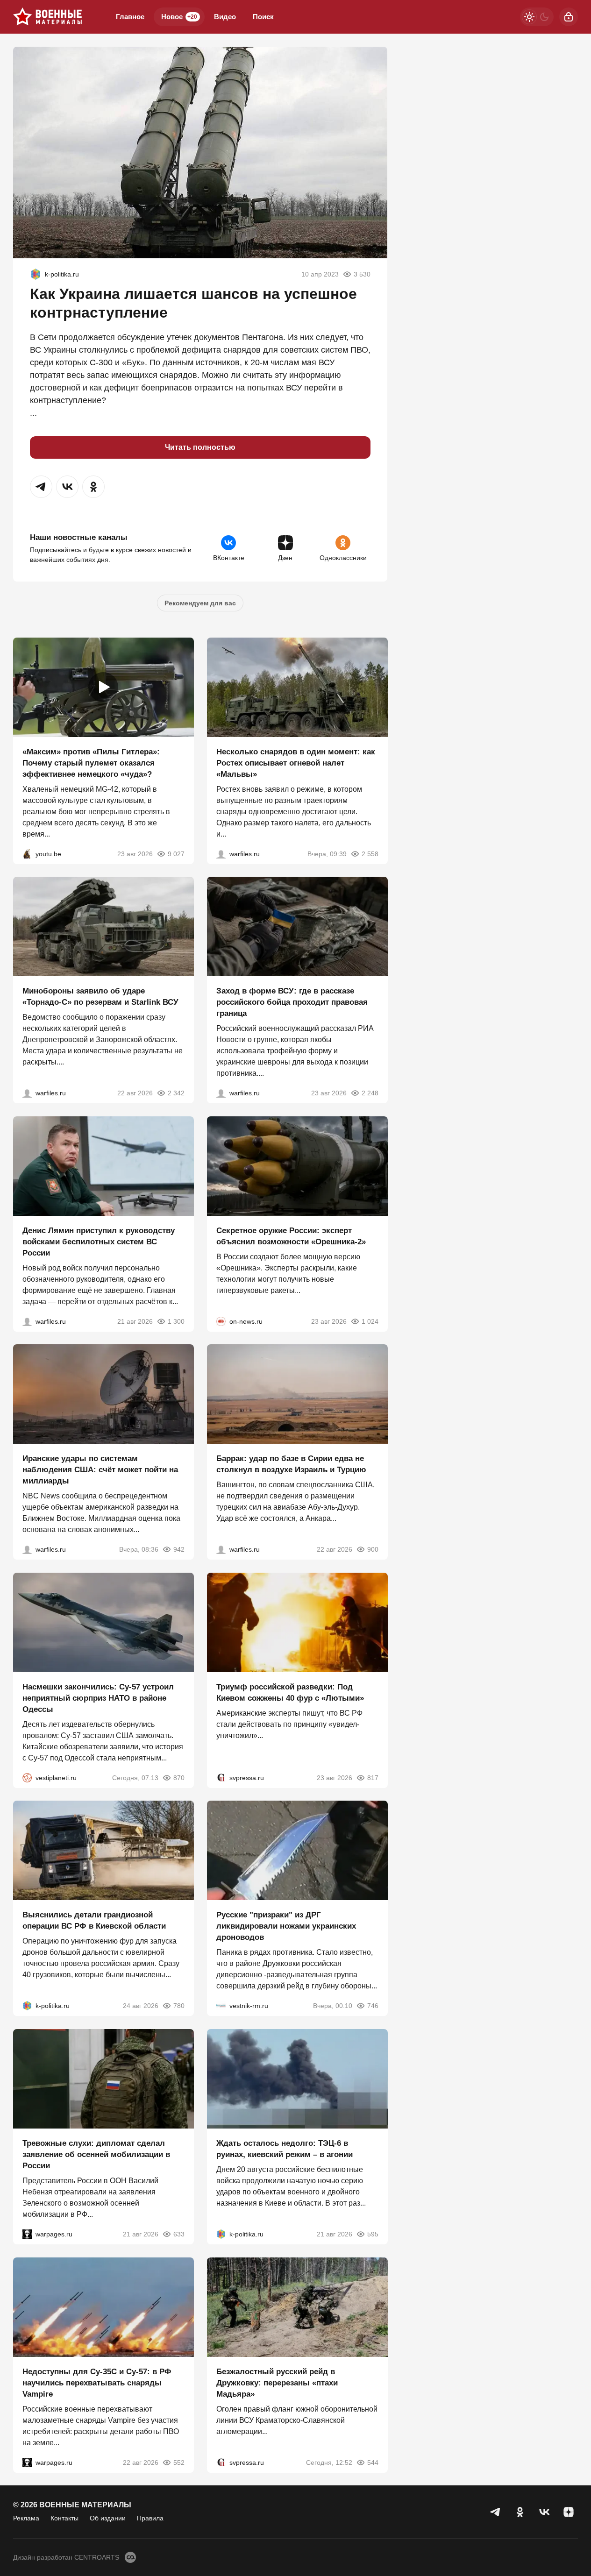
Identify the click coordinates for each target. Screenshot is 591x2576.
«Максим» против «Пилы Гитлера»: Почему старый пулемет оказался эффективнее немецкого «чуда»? (91, 763)
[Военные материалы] (48, 17)
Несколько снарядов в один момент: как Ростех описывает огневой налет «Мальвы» (296, 763)
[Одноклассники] (520, 2512)
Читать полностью (200, 447)
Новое (179, 17)
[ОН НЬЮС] (221, 1321)
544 (372, 2462)
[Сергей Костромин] (27, 1093)
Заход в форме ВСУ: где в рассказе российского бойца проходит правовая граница (292, 1002)
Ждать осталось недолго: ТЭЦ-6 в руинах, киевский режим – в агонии (285, 2149)
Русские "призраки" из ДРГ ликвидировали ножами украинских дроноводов (286, 1926)
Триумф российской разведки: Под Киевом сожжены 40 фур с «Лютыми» (290, 1692)
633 (179, 2234)
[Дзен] (569, 2512)
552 (179, 2462)
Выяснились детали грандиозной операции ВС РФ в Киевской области (94, 1920)
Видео (225, 17)
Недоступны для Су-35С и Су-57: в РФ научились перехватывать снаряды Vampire (97, 2382)
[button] (41, 487)
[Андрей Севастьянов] (221, 853)
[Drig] (221, 2006)
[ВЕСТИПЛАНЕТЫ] (27, 1777)
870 (179, 1777)
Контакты (64, 2518)
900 (372, 1549)
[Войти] (569, 17)
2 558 (370, 853)
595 (372, 2234)
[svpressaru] (221, 1777)
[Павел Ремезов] (221, 1093)
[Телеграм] (496, 2512)
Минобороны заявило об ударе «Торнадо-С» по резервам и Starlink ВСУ (100, 997)
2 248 (370, 1093)
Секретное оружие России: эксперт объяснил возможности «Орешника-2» (291, 1236)
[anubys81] (27, 853)
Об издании (108, 2518)
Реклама (26, 2518)
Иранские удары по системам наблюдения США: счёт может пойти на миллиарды (100, 1470)
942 (179, 1549)
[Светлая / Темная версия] (537, 17)
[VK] (544, 2512)
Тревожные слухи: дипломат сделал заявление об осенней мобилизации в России (96, 2154)
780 (179, 2006)
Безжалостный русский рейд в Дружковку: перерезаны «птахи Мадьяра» (277, 2382)
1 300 (176, 1321)
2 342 (176, 1093)
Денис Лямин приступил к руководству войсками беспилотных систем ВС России (99, 1241)
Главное (130, 17)
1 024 (370, 1321)
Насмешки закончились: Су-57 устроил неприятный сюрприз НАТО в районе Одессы (98, 1698)
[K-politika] (36, 274)
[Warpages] (27, 2234)
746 (372, 2006)
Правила (150, 2518)
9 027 (176, 853)
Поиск (263, 17)
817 (372, 1777)
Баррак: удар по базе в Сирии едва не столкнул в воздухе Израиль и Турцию (291, 1464)
